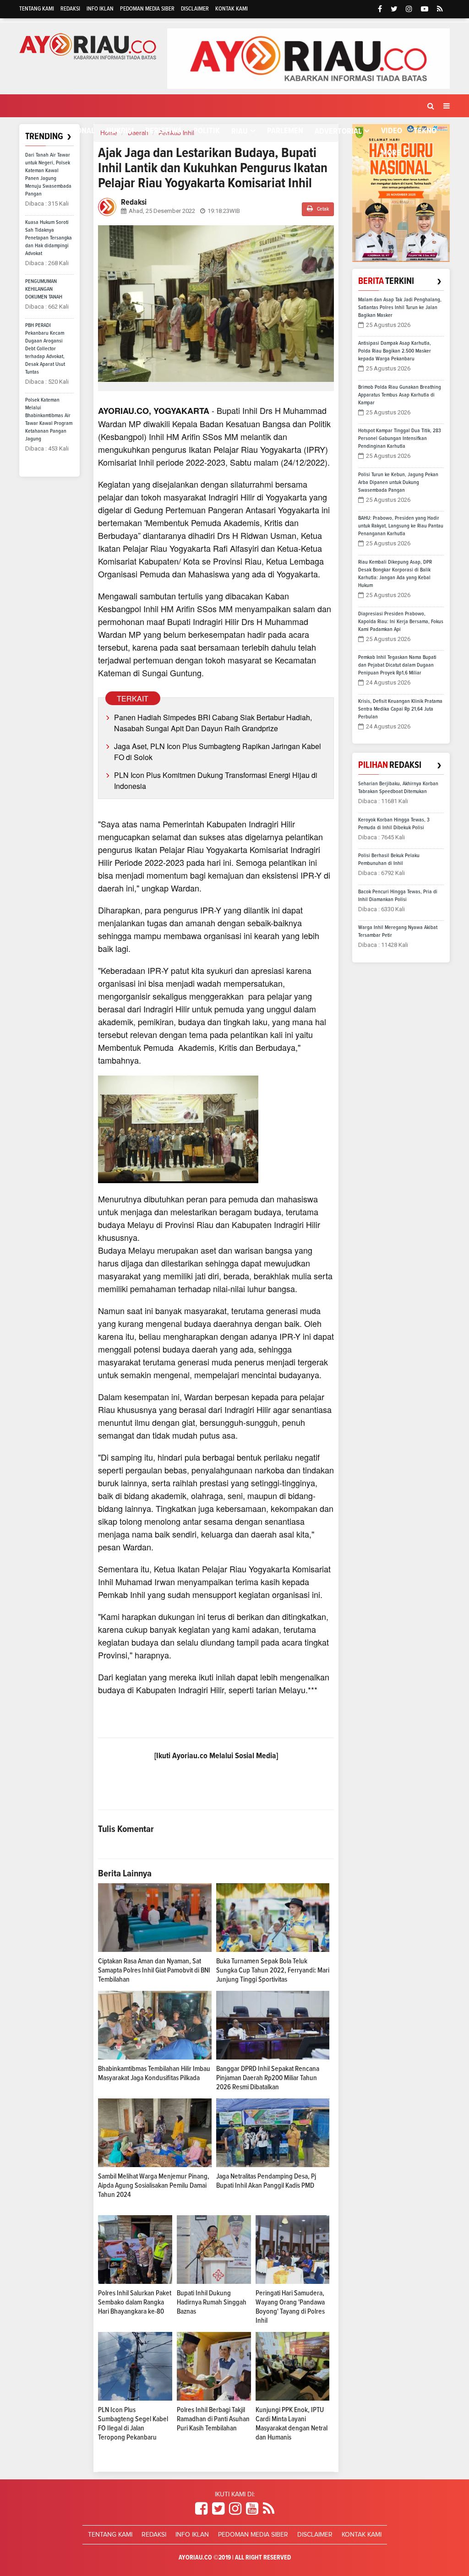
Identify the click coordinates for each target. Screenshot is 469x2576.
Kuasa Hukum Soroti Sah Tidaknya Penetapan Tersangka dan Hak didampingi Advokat (49, 238)
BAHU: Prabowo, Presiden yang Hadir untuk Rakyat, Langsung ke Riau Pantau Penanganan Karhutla (401, 526)
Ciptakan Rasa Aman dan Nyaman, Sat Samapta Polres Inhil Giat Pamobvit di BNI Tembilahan (154, 1970)
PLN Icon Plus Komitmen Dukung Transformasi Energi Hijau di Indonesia (216, 780)
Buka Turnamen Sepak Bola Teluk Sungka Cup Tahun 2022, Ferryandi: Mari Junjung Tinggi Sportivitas (273, 1970)
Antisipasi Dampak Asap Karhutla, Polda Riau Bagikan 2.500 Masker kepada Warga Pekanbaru (395, 351)
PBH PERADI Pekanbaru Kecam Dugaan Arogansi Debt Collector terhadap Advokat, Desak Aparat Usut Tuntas (45, 349)
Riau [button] (240, 131)
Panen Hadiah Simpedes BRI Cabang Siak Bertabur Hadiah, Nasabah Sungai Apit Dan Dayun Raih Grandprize (213, 723)
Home (38, 131)
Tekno (425, 131)
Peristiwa (164, 131)
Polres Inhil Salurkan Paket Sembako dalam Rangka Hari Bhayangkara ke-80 (135, 2302)
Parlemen (285, 131)
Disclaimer (195, 9)
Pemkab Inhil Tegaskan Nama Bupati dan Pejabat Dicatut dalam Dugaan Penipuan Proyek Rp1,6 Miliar (397, 665)
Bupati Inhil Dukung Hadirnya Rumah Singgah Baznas (212, 2302)
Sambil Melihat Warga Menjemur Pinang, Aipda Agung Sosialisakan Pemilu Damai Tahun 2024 (154, 2185)
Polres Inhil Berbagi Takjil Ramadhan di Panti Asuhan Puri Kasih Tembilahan (213, 2419)
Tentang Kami (37, 9)
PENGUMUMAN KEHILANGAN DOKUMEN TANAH (44, 289)
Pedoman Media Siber (147, 9)
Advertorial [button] (338, 131)
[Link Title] (201, 2509)
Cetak (322, 209)
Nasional (78, 131)
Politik (207, 131)
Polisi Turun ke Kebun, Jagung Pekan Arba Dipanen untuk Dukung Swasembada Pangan (398, 483)
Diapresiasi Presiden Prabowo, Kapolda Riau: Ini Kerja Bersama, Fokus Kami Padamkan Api (401, 622)
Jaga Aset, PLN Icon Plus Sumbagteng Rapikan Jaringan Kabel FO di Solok (218, 752)
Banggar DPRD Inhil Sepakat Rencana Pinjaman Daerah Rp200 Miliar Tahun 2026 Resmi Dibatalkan (268, 2078)
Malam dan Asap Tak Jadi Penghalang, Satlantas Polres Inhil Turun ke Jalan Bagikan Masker (400, 308)
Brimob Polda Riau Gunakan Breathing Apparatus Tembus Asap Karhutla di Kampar (400, 395)
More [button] (391, 153)
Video (392, 131)
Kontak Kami (232, 9)
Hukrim (120, 131)
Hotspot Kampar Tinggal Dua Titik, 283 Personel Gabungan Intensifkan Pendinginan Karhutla (400, 439)
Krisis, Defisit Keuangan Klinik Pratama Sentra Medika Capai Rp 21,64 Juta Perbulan (400, 709)
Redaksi (70, 9)
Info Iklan (100, 9)
